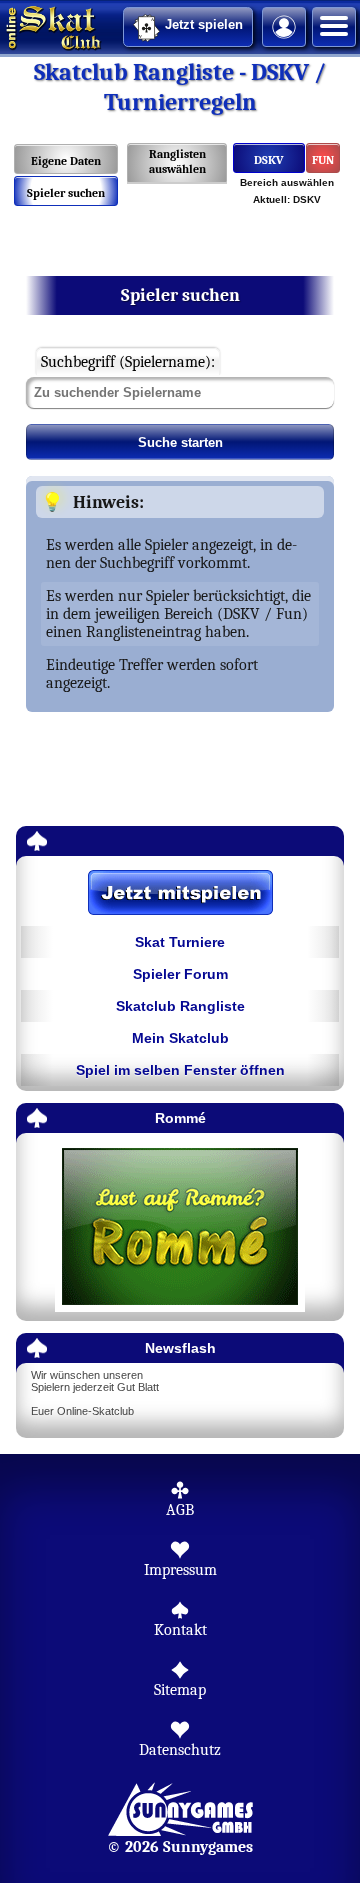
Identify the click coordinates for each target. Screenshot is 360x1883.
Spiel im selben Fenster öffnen (180, 1070)
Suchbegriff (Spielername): (128, 362)
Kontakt (180, 1630)
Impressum (180, 1570)
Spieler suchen (66, 193)
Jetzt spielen (204, 24)
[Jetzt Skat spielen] (180, 894)
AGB (180, 1510)
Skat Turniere (180, 942)
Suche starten (180, 442)
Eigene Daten (66, 161)
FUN (323, 160)
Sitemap (180, 1690)
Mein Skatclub (180, 1038)
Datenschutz (180, 1750)
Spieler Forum (180, 974)
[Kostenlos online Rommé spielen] (180, 1227)
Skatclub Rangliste (180, 1006)
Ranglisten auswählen (177, 161)
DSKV (269, 160)
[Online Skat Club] (3, 25)
